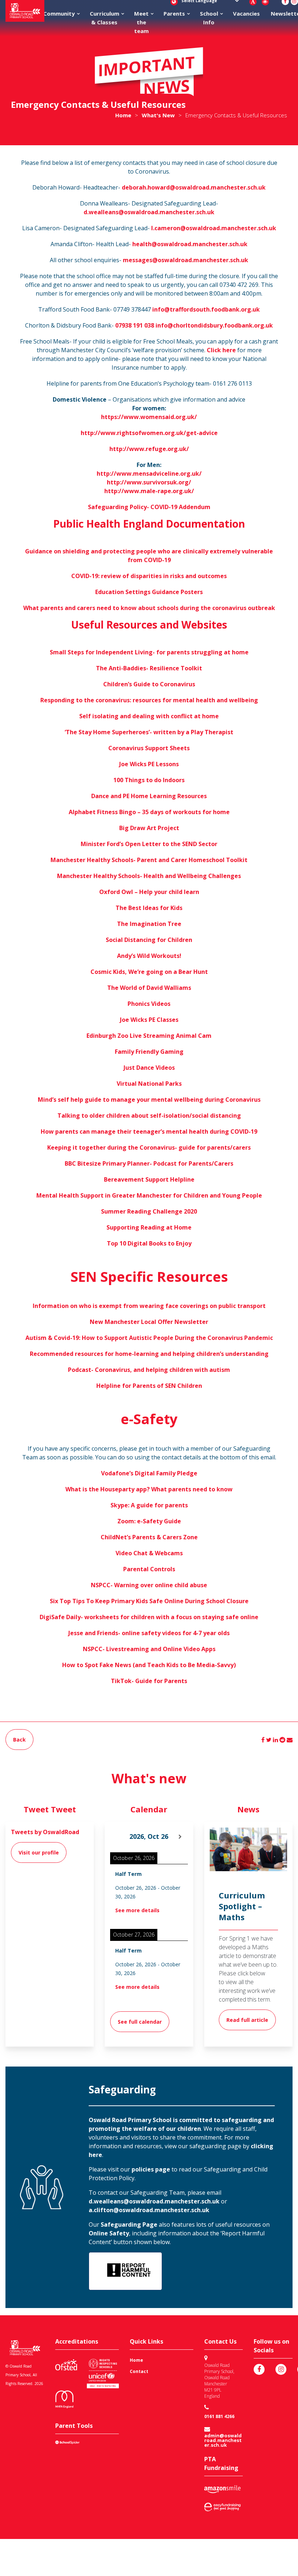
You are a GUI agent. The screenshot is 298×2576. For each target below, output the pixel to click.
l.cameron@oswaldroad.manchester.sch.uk (214, 228)
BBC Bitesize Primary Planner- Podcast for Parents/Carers (149, 1163)
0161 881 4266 (219, 2416)
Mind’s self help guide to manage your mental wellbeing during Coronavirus (149, 1100)
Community (59, 13)
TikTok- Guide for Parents (149, 1681)
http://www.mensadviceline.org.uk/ (149, 474)
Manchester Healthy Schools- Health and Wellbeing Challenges (149, 876)
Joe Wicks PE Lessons (149, 764)
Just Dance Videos (149, 1068)
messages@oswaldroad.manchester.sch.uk (186, 260)
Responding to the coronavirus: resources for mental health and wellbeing (149, 700)
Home (136, 2360)
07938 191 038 (135, 325)
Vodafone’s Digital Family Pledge (149, 1473)
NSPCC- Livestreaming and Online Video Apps (149, 1649)
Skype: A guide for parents (149, 1505)
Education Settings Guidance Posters (149, 592)
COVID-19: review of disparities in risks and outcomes (149, 576)
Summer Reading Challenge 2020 (149, 1211)
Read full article (247, 2020)
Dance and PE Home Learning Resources (149, 796)
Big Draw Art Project (149, 828)
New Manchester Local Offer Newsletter (149, 1322)
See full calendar (140, 2022)
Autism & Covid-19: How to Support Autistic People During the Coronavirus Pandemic (149, 1338)
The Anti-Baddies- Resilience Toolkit (149, 668)
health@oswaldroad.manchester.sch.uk (190, 244)
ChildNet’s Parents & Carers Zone (149, 1537)
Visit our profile (39, 1852)
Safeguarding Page (129, 2224)
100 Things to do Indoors (149, 780)
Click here (221, 350)
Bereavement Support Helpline (149, 1179)
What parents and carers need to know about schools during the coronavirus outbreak (149, 608)
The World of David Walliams (149, 988)
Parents (174, 13)
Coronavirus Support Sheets (149, 748)
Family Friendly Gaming (149, 1052)
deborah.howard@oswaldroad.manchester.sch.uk (194, 187)
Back (19, 1740)
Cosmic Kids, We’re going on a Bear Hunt (149, 972)
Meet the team (141, 22)
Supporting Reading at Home (149, 1227)
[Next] (180, 1837)
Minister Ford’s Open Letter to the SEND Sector (149, 844)
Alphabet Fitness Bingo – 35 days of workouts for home (149, 812)
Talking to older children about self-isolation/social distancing (149, 1116)
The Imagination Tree (149, 924)
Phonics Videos (149, 1004)
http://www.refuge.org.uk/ (149, 449)
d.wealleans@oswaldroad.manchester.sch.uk (149, 212)
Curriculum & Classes (104, 18)
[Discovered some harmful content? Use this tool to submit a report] (125, 2271)
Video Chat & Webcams (149, 1553)
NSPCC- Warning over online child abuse (149, 1585)
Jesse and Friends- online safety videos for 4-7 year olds (149, 1633)
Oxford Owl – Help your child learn (149, 892)
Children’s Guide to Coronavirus (149, 684)
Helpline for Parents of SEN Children (149, 1386)
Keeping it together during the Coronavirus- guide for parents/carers (149, 1147)
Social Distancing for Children (149, 940)
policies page (150, 2169)
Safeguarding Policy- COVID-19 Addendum (149, 507)
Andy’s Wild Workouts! (149, 956)
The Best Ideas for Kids (149, 908)
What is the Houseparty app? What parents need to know (149, 1489)
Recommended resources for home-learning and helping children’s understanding (149, 1354)
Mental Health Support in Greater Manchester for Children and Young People (149, 1195)
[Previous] (118, 1837)
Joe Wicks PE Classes (149, 1020)
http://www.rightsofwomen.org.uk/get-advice (149, 433)
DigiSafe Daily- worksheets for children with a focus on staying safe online (149, 1617)
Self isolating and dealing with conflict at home (149, 716)
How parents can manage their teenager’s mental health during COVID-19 (149, 1131)
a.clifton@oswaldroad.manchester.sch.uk (149, 2210)
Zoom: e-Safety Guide (149, 1521)
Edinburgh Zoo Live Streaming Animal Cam (149, 1036)
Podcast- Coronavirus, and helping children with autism (149, 1370)
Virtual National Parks (149, 1084)
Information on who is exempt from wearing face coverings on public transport (149, 1306)
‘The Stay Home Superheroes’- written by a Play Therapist (149, 732)
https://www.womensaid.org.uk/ (149, 417)
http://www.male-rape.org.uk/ (149, 491)
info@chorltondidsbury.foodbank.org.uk (214, 325)
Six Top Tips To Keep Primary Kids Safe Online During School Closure (149, 1601)
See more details (137, 1910)
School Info (209, 18)
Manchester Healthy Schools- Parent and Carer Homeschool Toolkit (149, 860)
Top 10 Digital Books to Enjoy (149, 1243)
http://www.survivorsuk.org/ (149, 482)
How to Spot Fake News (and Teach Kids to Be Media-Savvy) (149, 1665)
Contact (139, 2371)
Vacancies (246, 13)
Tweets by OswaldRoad (45, 1832)
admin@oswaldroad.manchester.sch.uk (223, 2440)
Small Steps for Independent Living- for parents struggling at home (149, 652)
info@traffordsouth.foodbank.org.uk (206, 309)
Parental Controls (149, 1569)
